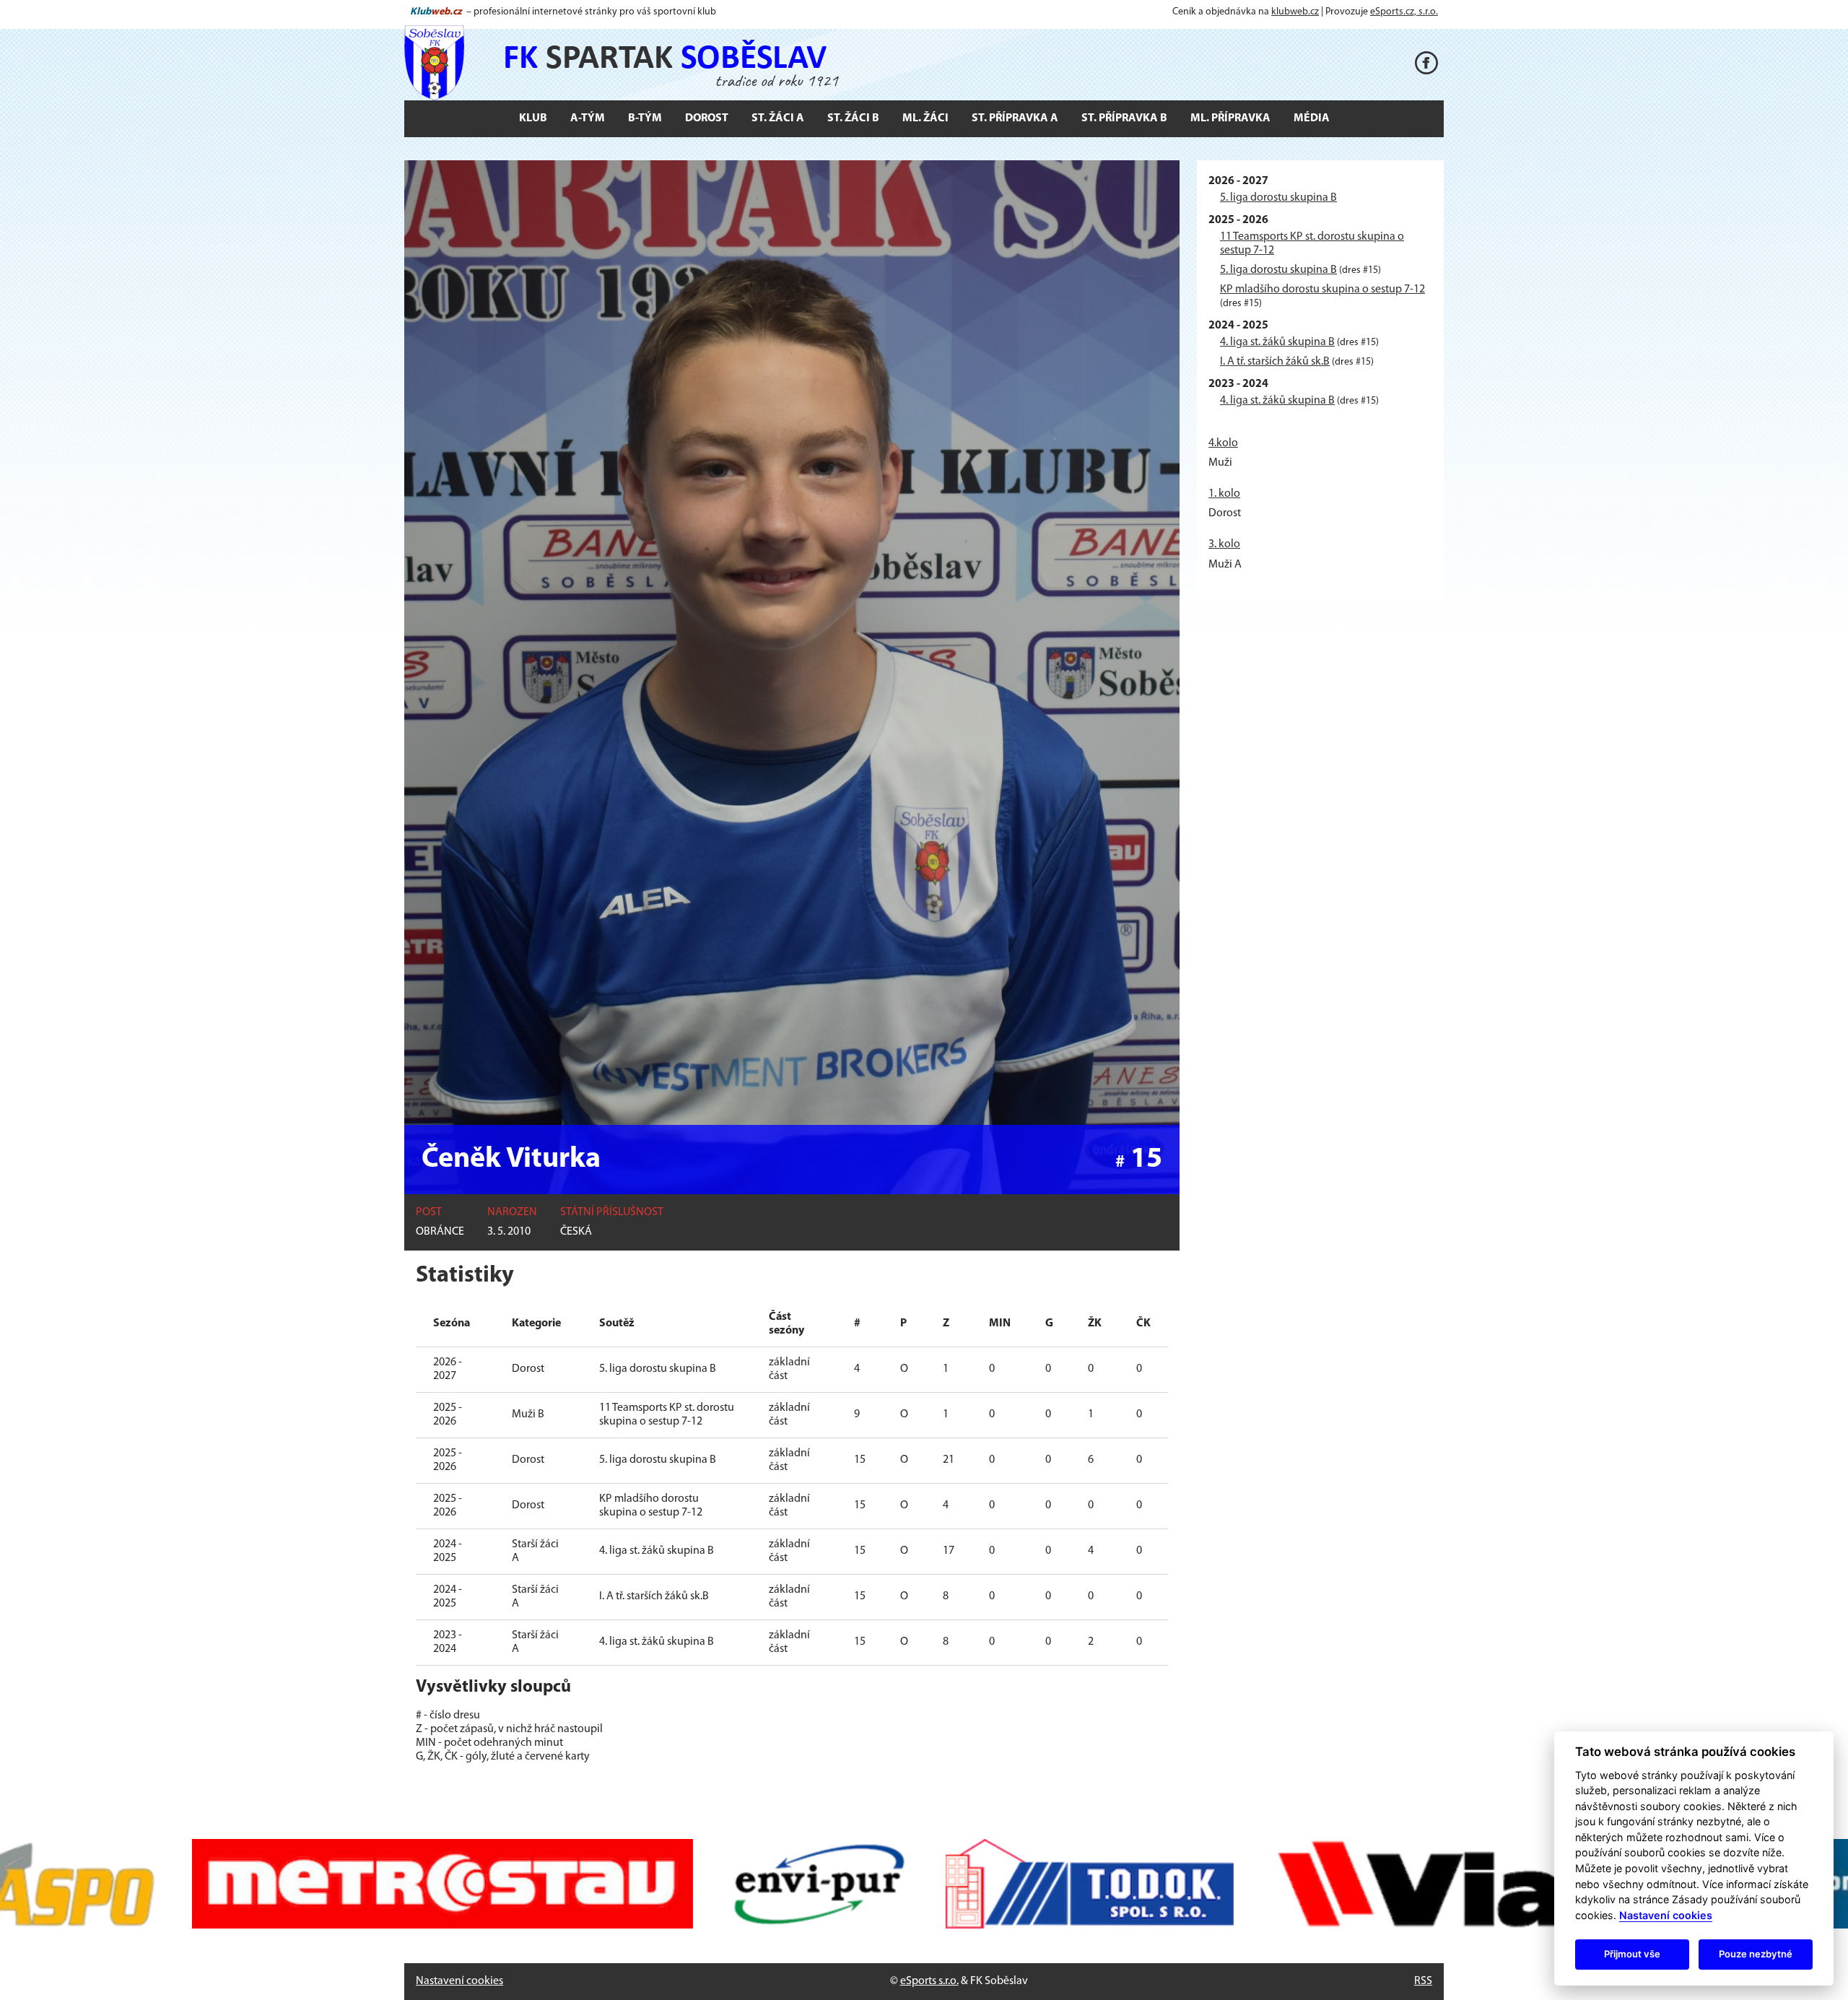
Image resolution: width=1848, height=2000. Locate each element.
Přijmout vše (1632, 1954)
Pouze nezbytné (1756, 1954)
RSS (1423, 1981)
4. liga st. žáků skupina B (1277, 342)
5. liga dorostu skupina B (1278, 198)
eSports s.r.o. (929, 1981)
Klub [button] (533, 118)
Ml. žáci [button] (925, 118)
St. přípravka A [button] (1015, 118)
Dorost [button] (707, 118)
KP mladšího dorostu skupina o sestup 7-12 (1322, 290)
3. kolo (1224, 544)
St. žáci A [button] (778, 118)
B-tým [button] (645, 118)
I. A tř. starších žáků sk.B (1275, 362)
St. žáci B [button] (853, 118)
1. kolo (1224, 494)
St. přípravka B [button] (1124, 118)
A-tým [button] (588, 118)
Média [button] (1312, 118)
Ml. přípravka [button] (1230, 118)
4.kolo (1223, 443)
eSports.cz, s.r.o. (1404, 12)
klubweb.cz (1295, 12)
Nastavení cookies (459, 1981)
